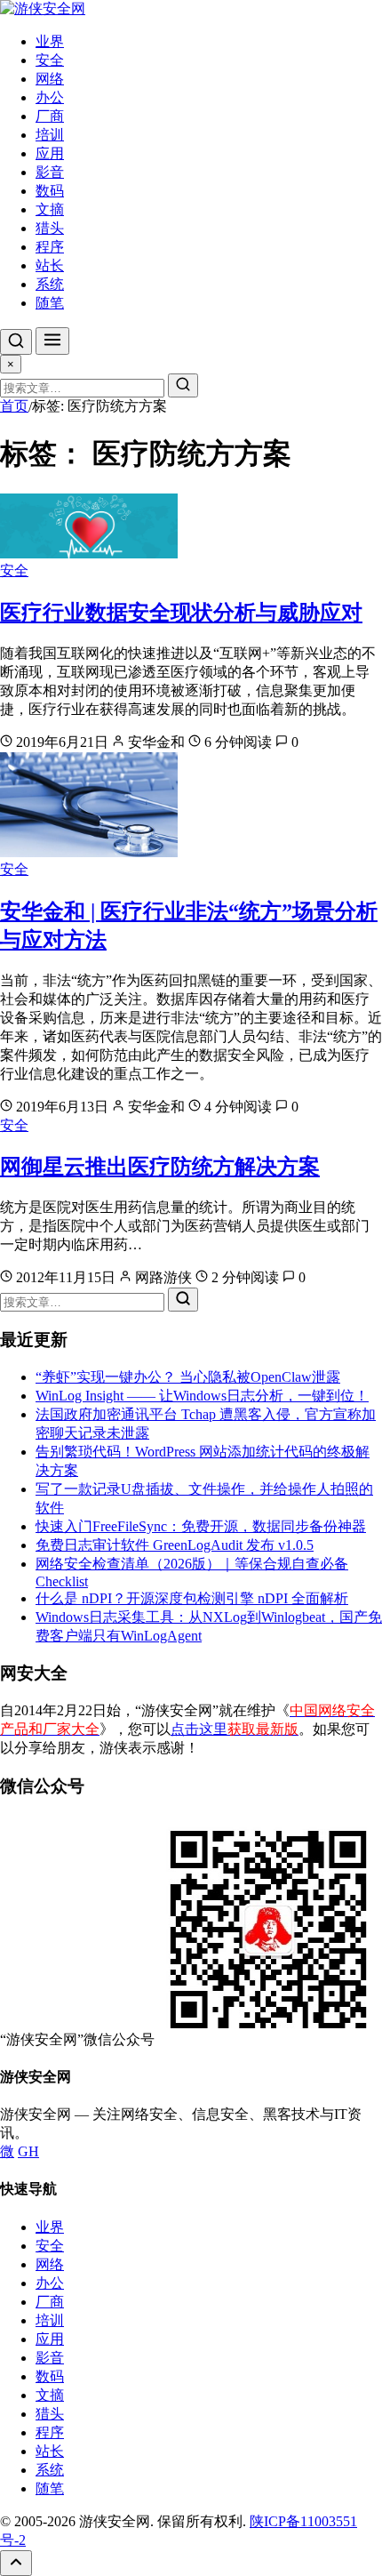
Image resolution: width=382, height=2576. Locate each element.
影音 (50, 172)
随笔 (50, 303)
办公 (50, 97)
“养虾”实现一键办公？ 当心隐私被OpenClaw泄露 (188, 1377)
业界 (50, 41)
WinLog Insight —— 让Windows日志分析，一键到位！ (202, 1396)
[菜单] (52, 341)
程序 (50, 247)
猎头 (50, 228)
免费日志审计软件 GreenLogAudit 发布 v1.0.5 (175, 1545)
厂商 (50, 116)
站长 (50, 265)
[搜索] (16, 342)
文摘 (50, 209)
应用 (50, 153)
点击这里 (235, 1729)
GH (28, 2151)
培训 (50, 135)
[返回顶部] (16, 2563)
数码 (50, 191)
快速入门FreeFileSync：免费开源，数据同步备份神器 (201, 1526)
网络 (50, 79)
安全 (50, 60)
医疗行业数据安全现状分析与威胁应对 (181, 613)
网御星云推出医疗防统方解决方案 (160, 1167)
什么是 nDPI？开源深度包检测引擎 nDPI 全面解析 (192, 1598)
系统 (50, 284)
